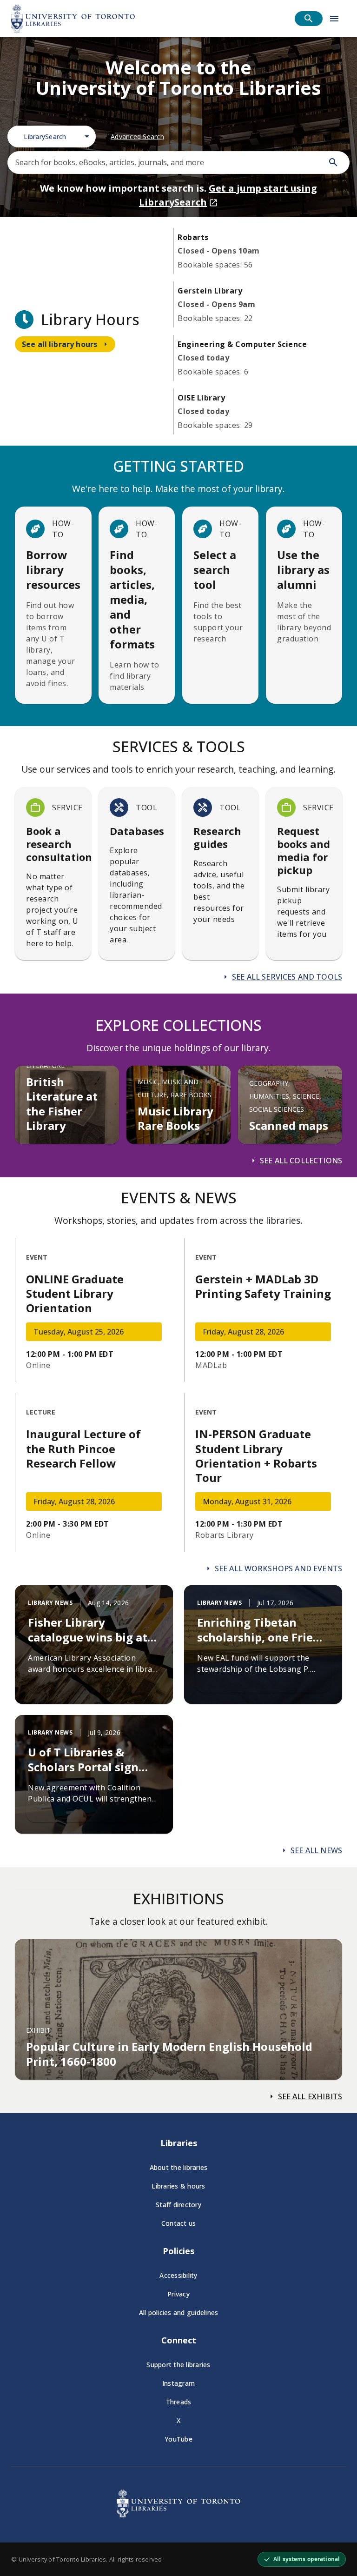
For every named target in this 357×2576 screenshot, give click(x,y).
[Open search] (309, 19)
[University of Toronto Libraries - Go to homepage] (178, 2515)
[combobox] (52, 137)
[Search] (333, 162)
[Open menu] (334, 19)
